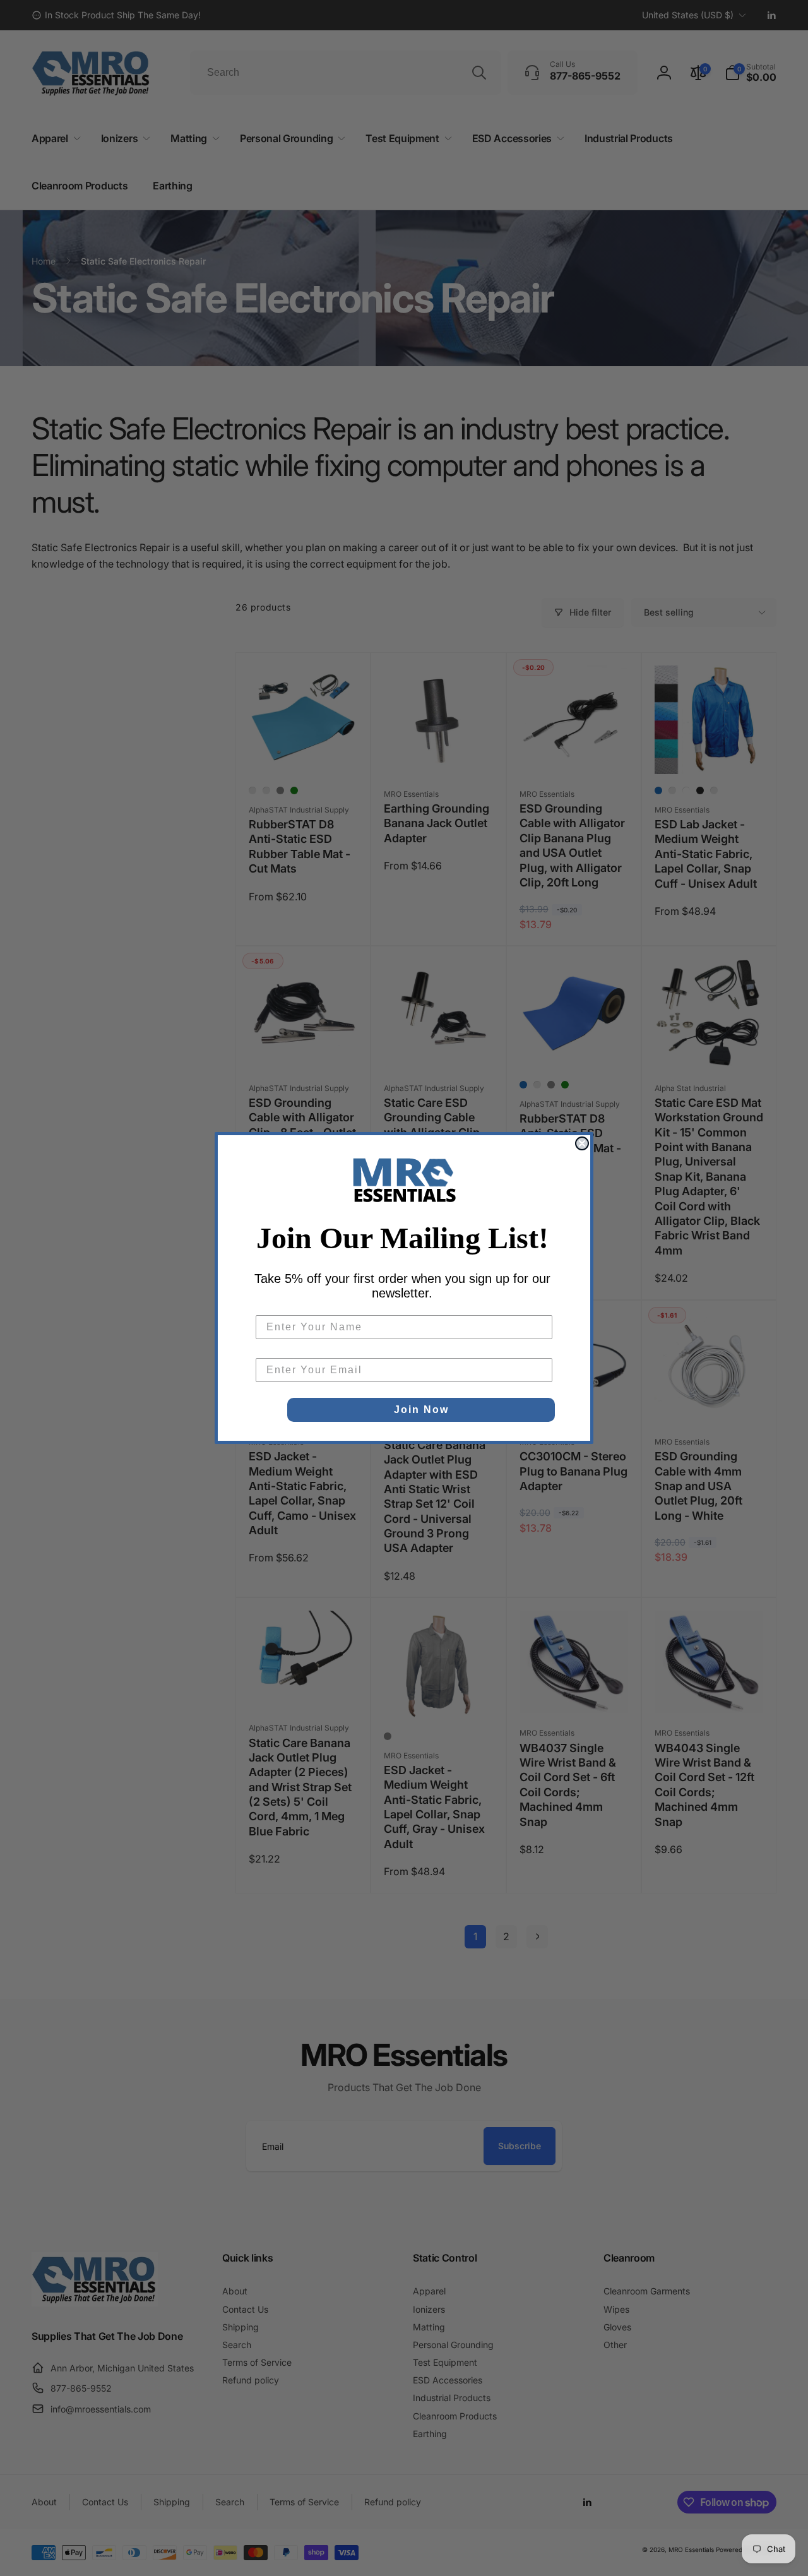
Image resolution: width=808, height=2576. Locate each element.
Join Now (421, 1410)
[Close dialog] (582, 1143)
